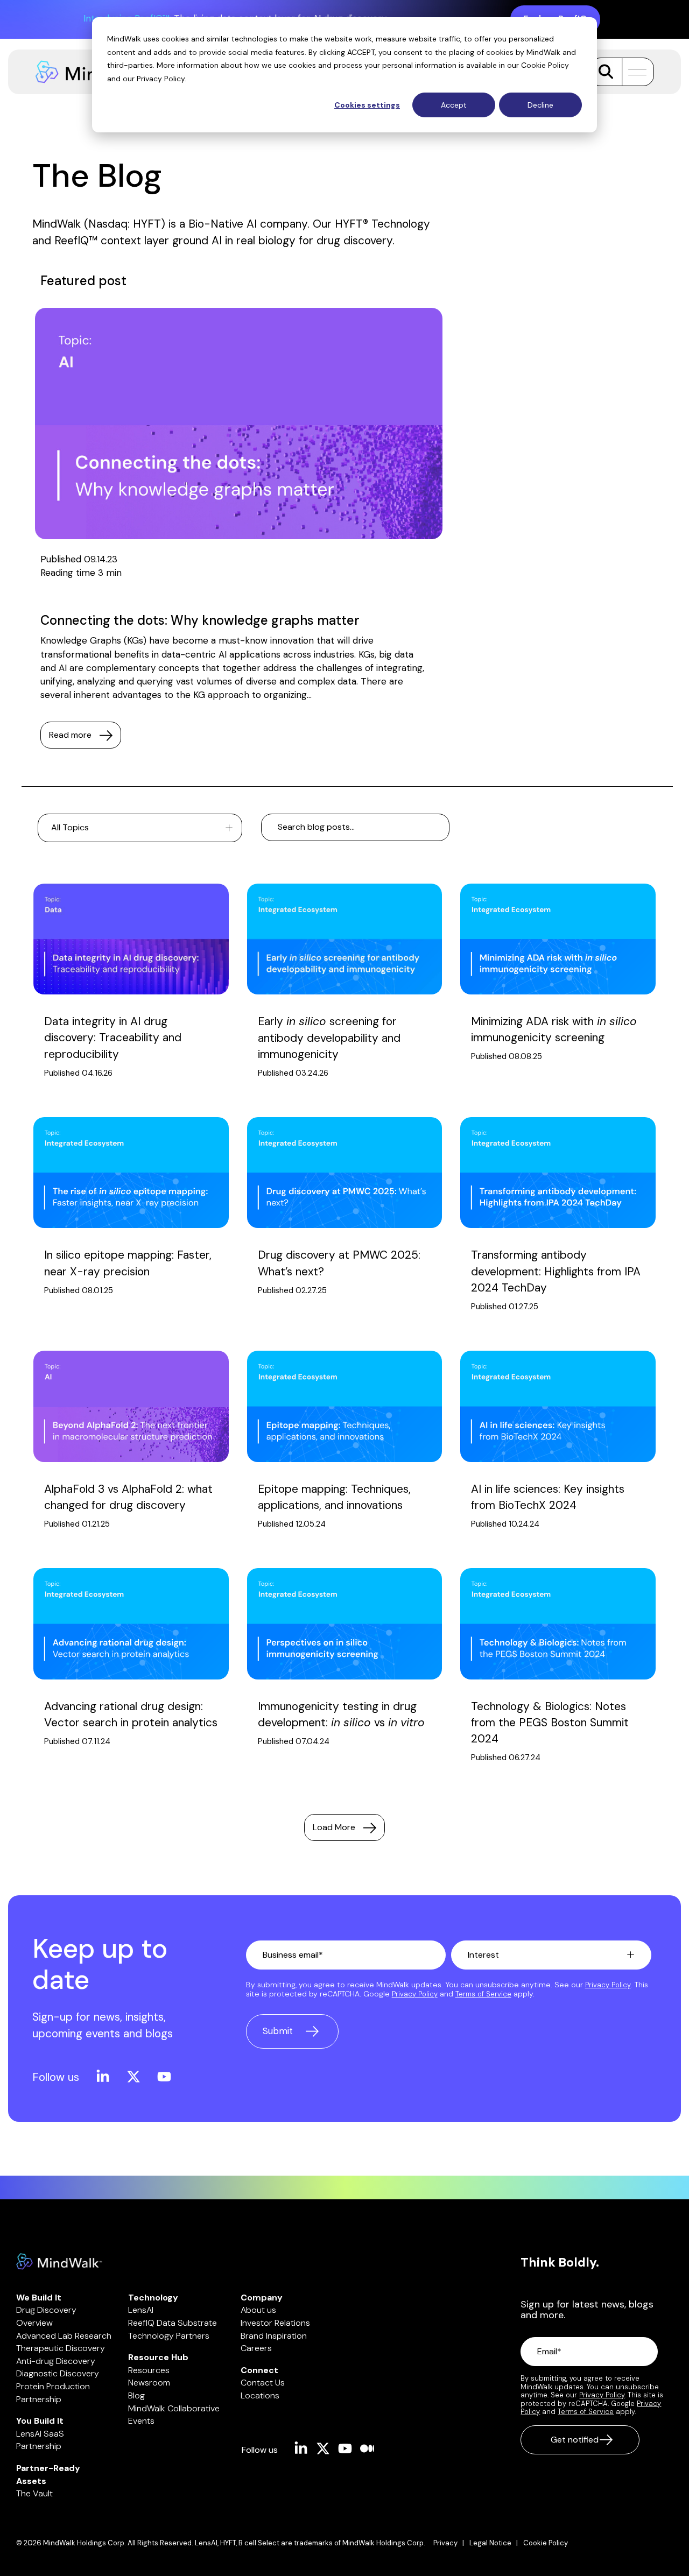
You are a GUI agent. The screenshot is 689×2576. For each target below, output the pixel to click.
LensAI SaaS (40, 2434)
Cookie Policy (545, 65)
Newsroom (149, 2383)
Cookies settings (367, 105)
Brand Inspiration (274, 2336)
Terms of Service (483, 1994)
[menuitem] (451, 2543)
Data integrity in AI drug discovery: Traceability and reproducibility (113, 1038)
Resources (149, 2370)
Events (141, 2421)
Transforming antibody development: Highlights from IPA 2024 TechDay (556, 1271)
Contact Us (263, 2383)
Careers (256, 2348)
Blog (136, 2395)
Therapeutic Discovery (61, 2348)
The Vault (34, 2493)
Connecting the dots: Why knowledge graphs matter (200, 620)
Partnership (39, 2399)
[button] (634, 72)
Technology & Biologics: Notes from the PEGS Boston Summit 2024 (550, 1723)
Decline (540, 105)
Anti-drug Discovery (56, 2361)
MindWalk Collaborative (174, 2408)
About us (258, 2310)
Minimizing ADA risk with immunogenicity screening (554, 1029)
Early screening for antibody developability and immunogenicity (329, 1038)
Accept (454, 105)
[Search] (606, 72)
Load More (334, 1827)
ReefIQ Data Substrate (173, 2323)
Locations (260, 2395)
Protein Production (53, 2386)
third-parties (130, 65)
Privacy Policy (161, 79)
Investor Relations (275, 2323)
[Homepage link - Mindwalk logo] (59, 2264)
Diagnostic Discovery (58, 2373)
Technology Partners (169, 2336)
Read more (70, 735)
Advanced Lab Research (64, 2336)
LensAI (141, 2310)
